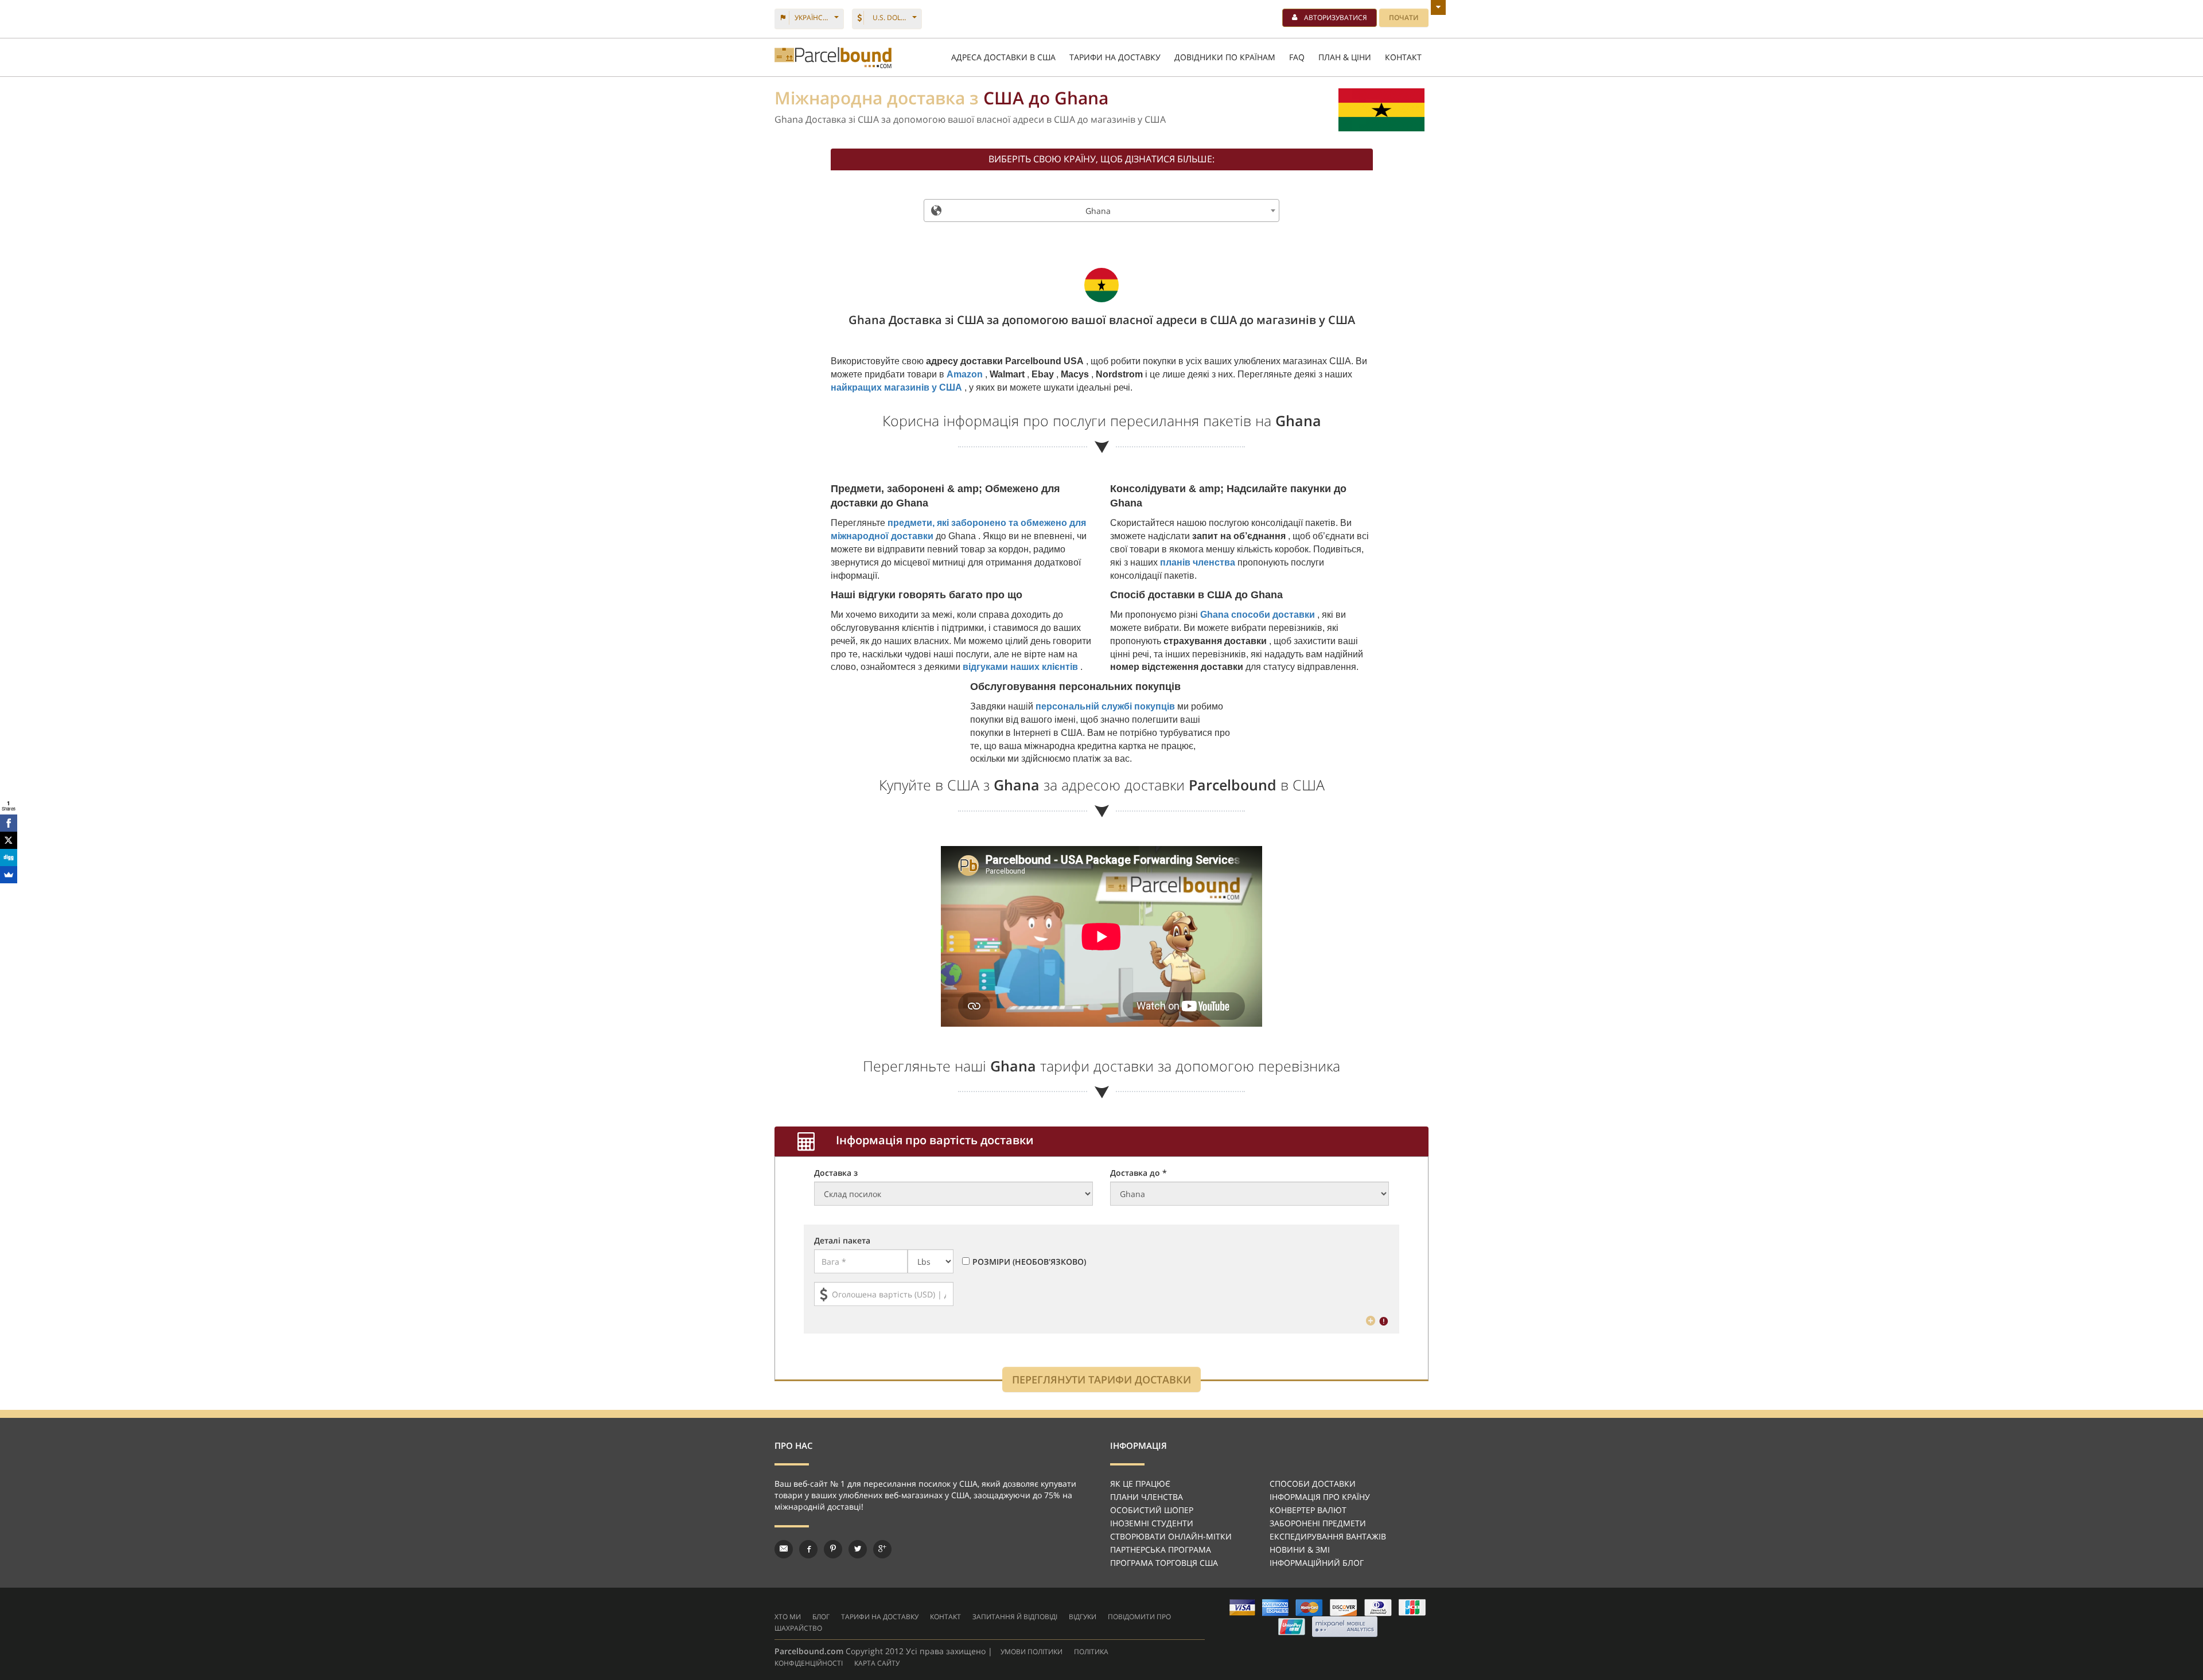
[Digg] (9, 857)
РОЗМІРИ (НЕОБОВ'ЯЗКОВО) (1029, 1262)
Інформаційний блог (1317, 1563)
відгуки (1083, 1617)
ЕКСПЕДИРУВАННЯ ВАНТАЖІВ (1328, 1536)
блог (821, 1617)
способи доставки (1313, 1484)
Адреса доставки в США (1003, 57)
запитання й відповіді (1015, 1617)
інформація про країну (1320, 1497)
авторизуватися (1336, 17)
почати (1404, 17)
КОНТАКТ (1403, 57)
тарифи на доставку (880, 1617)
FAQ (1297, 57)
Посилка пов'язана (833, 58)
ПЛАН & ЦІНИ (1345, 57)
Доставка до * (1139, 1173)
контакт (945, 1617)
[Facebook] (9, 823)
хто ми (788, 1617)
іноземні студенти (1152, 1523)
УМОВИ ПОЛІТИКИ (1032, 1652)
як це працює (1140, 1484)
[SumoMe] (9, 875)
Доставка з (836, 1173)
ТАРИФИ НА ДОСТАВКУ (1115, 57)
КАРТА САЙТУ (877, 1663)
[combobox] (1101, 211)
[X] (9, 840)
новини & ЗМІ (1300, 1550)
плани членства (1147, 1497)
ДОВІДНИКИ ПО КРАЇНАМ (1225, 57)
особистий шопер (1152, 1510)
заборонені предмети (1318, 1523)
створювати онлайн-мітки (1171, 1536)
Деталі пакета (842, 1240)
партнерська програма (1161, 1550)
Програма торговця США (1164, 1563)
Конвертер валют (1308, 1510)
